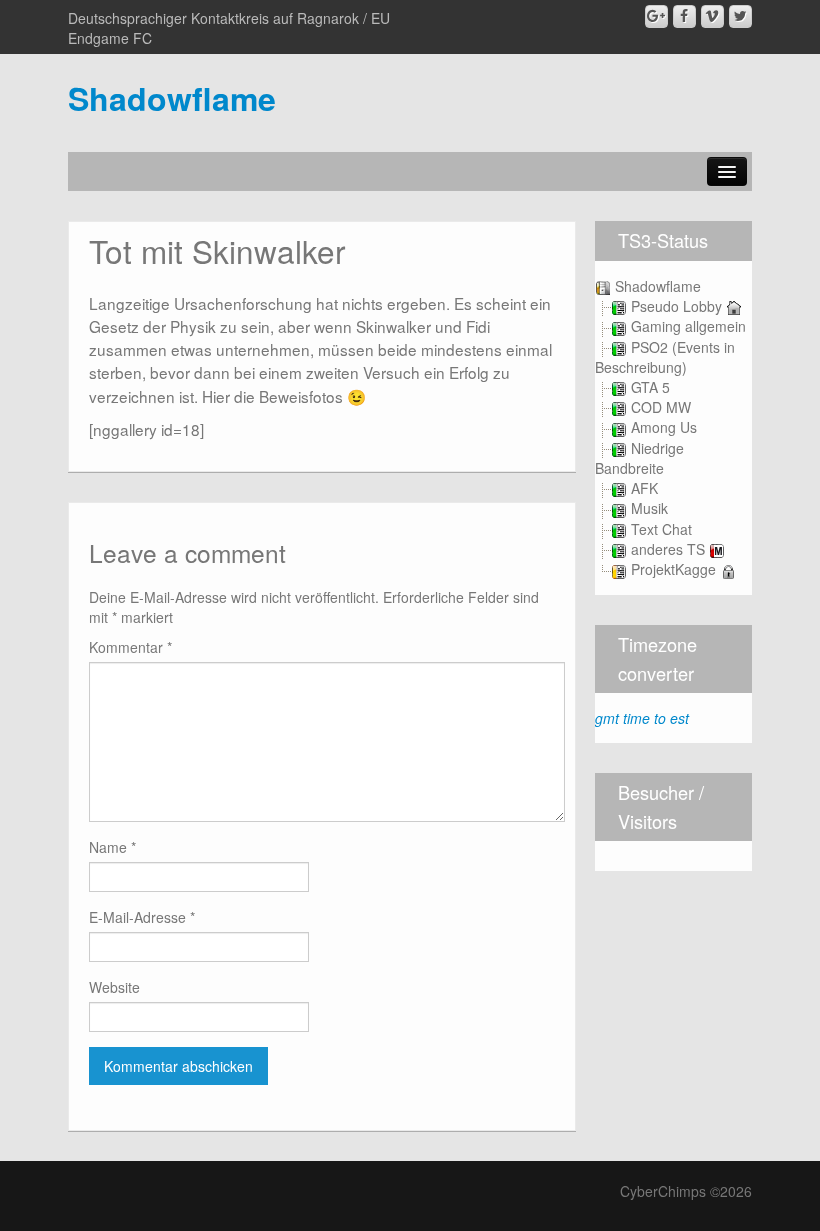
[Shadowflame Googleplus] (656, 16)
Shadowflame (172, 98)
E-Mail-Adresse (142, 917)
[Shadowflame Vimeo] (712, 16)
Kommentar (130, 647)
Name (112, 847)
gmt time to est (642, 718)
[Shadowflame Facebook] (684, 16)
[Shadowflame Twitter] (740, 16)
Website (114, 987)
